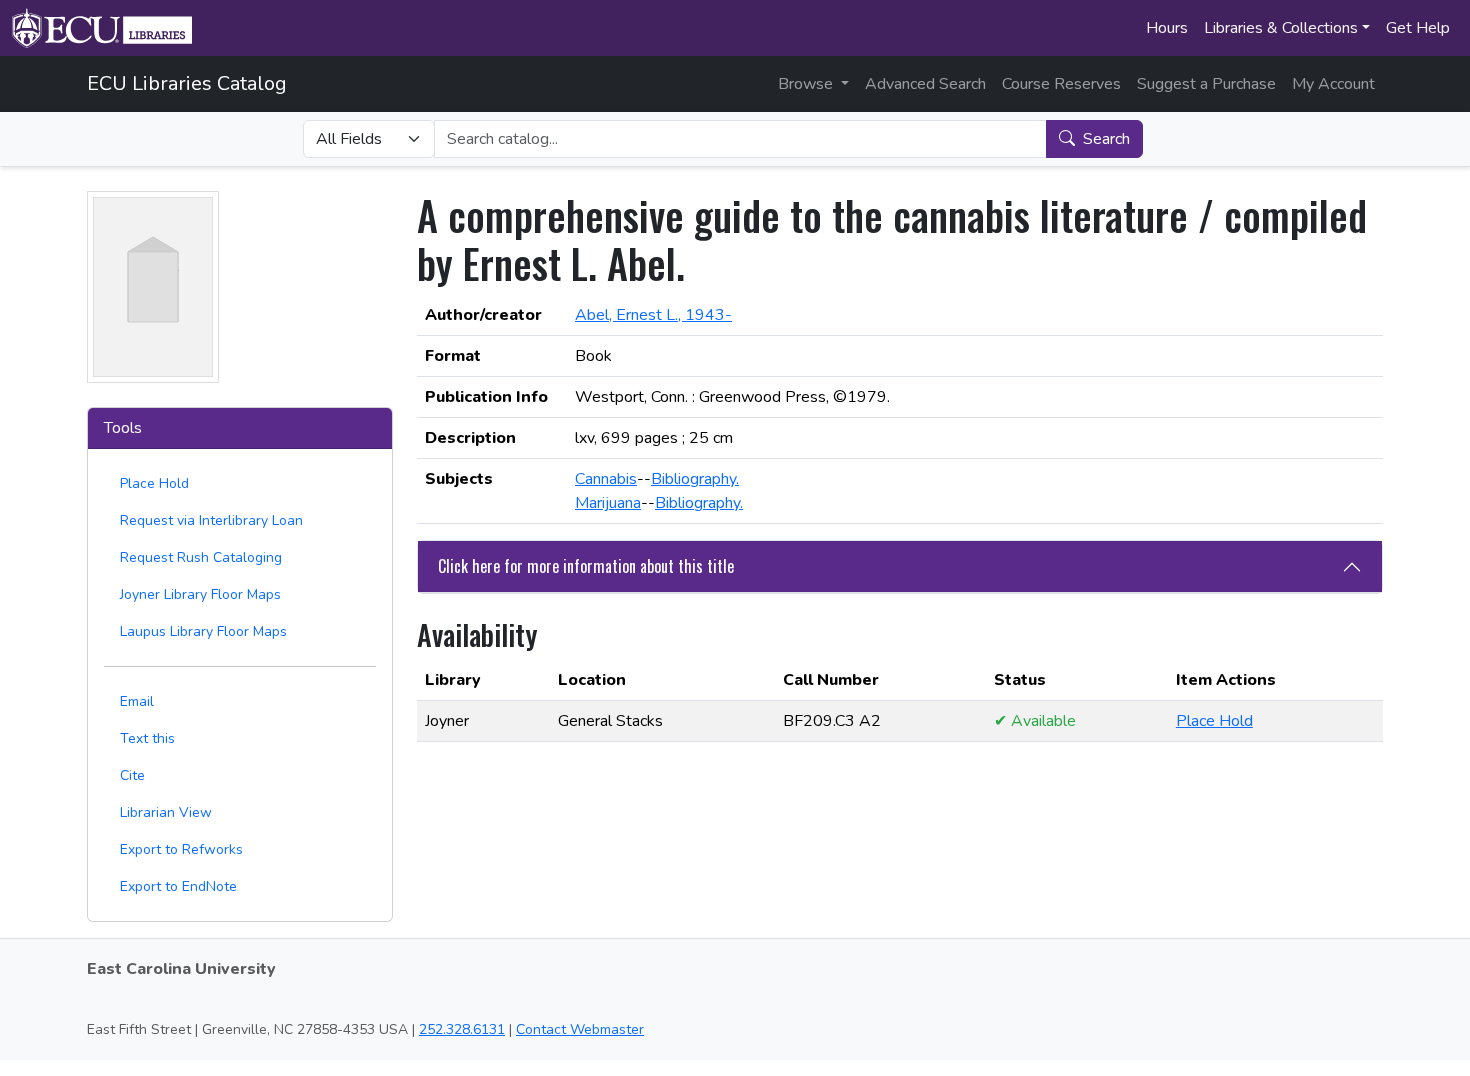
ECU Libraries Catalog (187, 83)
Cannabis (606, 479)
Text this (147, 738)
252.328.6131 (462, 1029)
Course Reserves (1061, 84)
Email (137, 701)
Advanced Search (925, 84)
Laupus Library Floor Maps (203, 631)
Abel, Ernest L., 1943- (653, 315)
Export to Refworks (181, 849)
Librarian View (166, 812)
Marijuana (608, 503)
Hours (1167, 28)
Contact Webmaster (580, 1029)
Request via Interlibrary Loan (211, 520)
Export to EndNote (178, 886)
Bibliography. (695, 479)
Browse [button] (807, 84)
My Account (1333, 84)
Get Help (1418, 28)
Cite (132, 775)
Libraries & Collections (1281, 28)
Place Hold (154, 483)
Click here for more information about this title (586, 566)
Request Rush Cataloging (201, 557)
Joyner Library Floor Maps (200, 594)
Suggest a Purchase (1206, 84)
